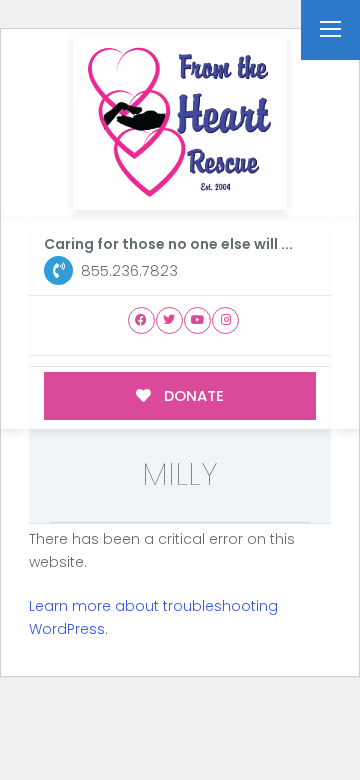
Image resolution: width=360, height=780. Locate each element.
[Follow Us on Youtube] (197, 320)
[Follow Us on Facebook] (141, 320)
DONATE (192, 395)
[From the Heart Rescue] (180, 122)
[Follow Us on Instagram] (225, 320)
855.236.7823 (127, 270)
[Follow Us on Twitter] (169, 320)
